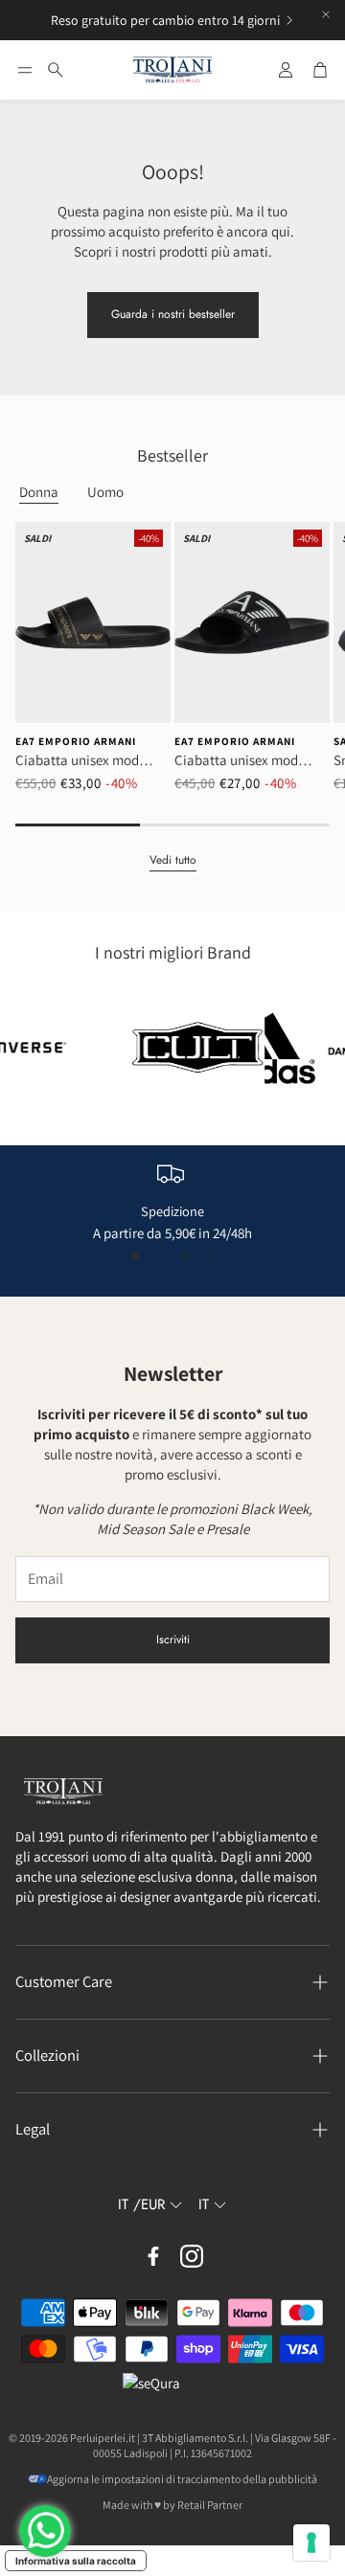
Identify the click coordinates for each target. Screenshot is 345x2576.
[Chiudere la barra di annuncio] (326, 14)
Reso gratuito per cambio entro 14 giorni (165, 20)
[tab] (39, 493)
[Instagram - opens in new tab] (192, 2256)
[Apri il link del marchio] (178, 1048)
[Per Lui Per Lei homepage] (172, 70)
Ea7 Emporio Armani (76, 741)
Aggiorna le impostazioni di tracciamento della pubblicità (182, 2479)
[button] (25, 70)
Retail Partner (210, 2505)
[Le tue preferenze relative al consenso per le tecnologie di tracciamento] (311, 2542)
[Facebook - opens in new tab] (153, 2256)
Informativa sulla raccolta (76, 2561)
